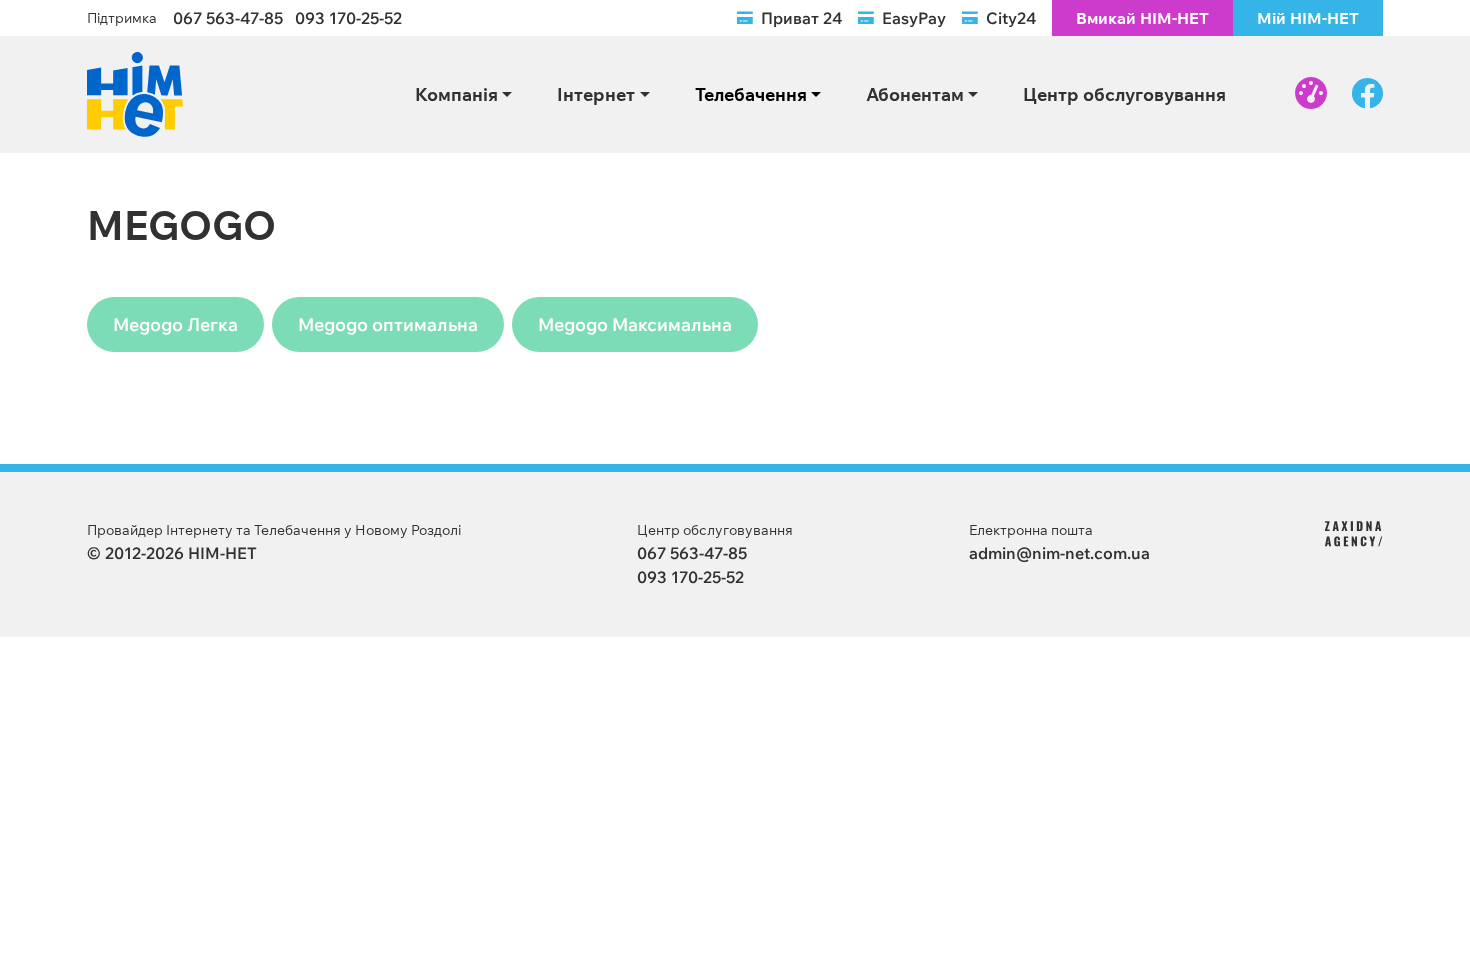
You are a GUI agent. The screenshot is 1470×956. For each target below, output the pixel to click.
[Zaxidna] (1354, 532)
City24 (1011, 18)
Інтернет (596, 94)
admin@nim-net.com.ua (1059, 553)
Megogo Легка (175, 324)
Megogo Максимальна (635, 324)
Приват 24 (801, 18)
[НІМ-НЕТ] (135, 92)
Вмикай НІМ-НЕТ (1142, 18)
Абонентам (915, 94)
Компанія (456, 94)
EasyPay (914, 18)
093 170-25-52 (348, 18)
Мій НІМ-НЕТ (1308, 18)
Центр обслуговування (1124, 94)
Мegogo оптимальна (388, 324)
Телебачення (751, 94)
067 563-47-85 (228, 18)
